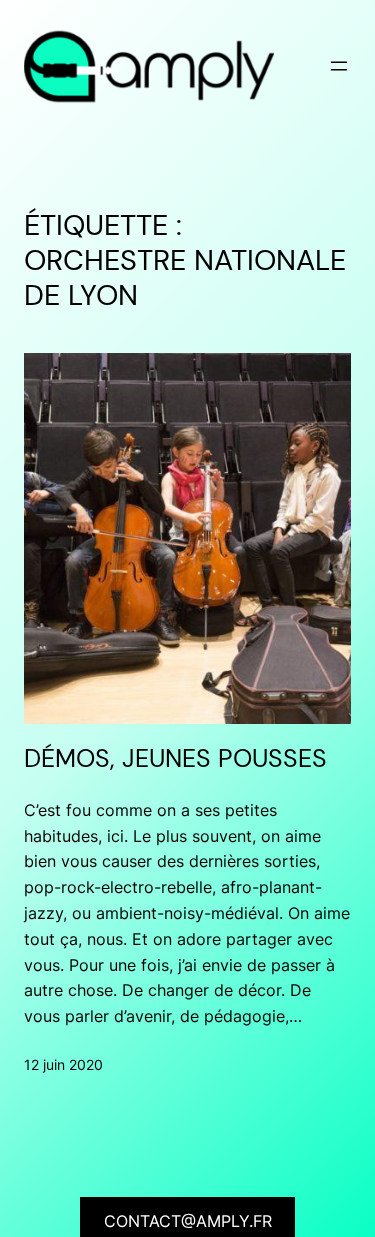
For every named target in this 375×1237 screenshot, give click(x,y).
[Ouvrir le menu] (339, 66)
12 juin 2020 (63, 1064)
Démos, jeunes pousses (175, 759)
